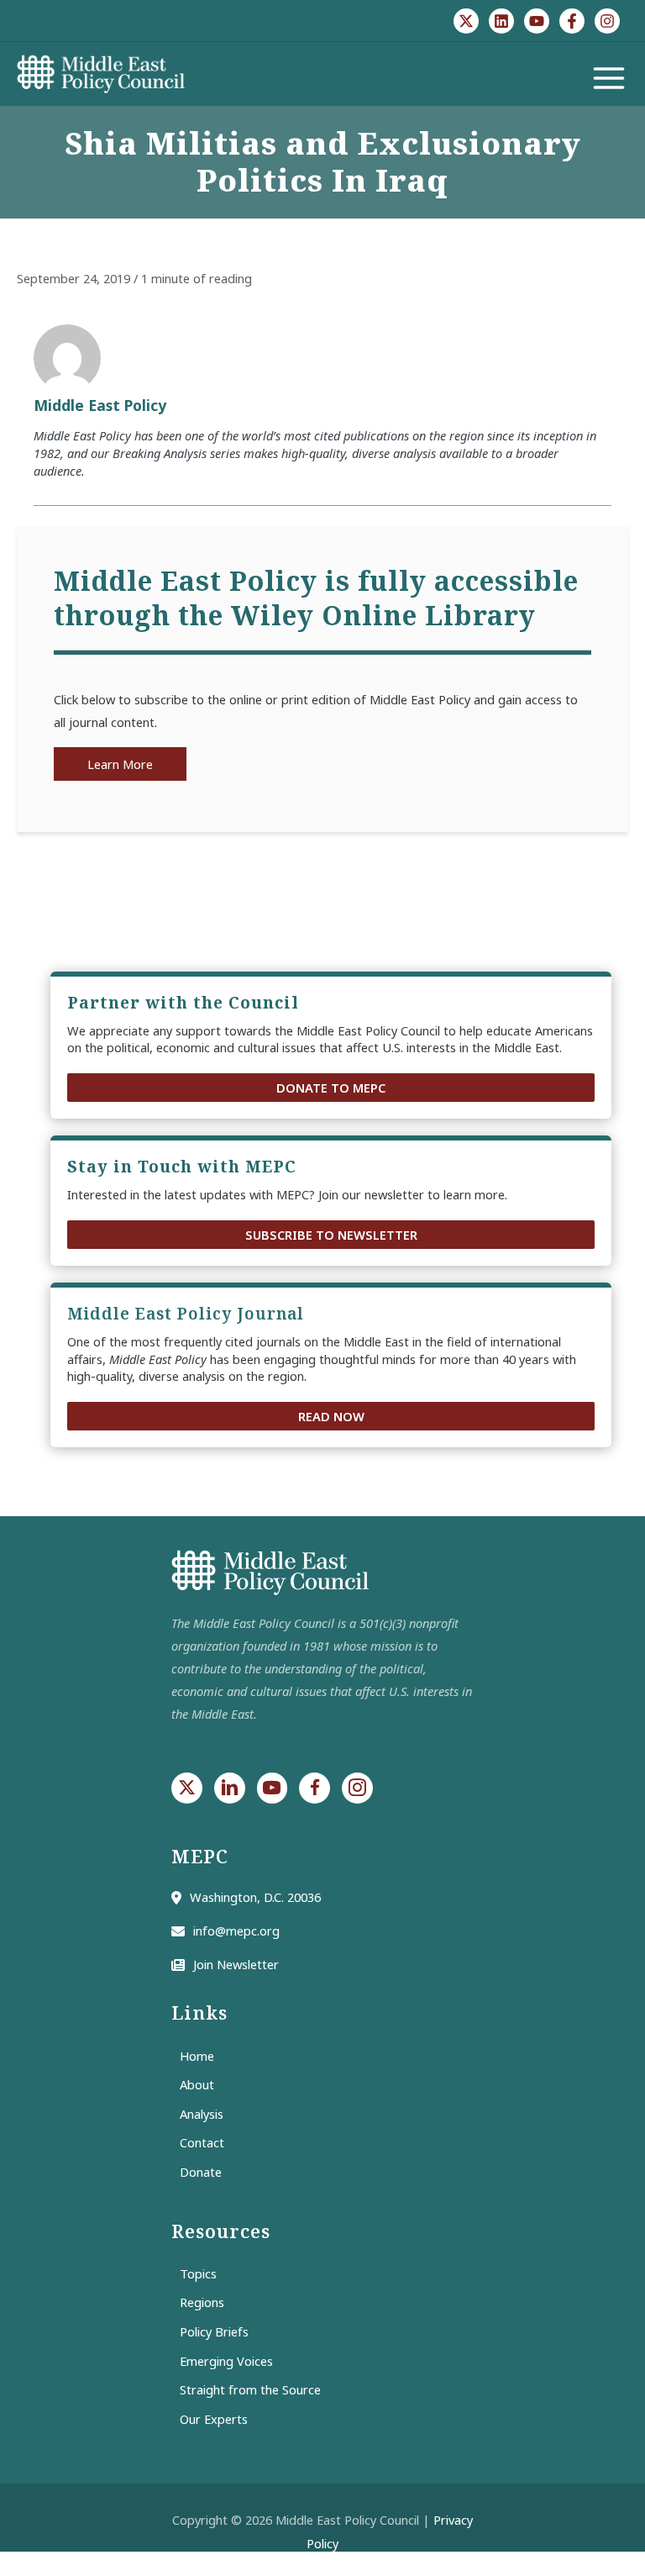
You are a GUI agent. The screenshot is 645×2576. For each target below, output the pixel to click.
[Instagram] (607, 21)
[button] (331, 1088)
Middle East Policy (100, 405)
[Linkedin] (501, 21)
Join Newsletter (236, 1964)
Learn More (120, 764)
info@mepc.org (236, 1931)
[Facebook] (572, 21)
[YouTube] (537, 21)
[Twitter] (466, 21)
